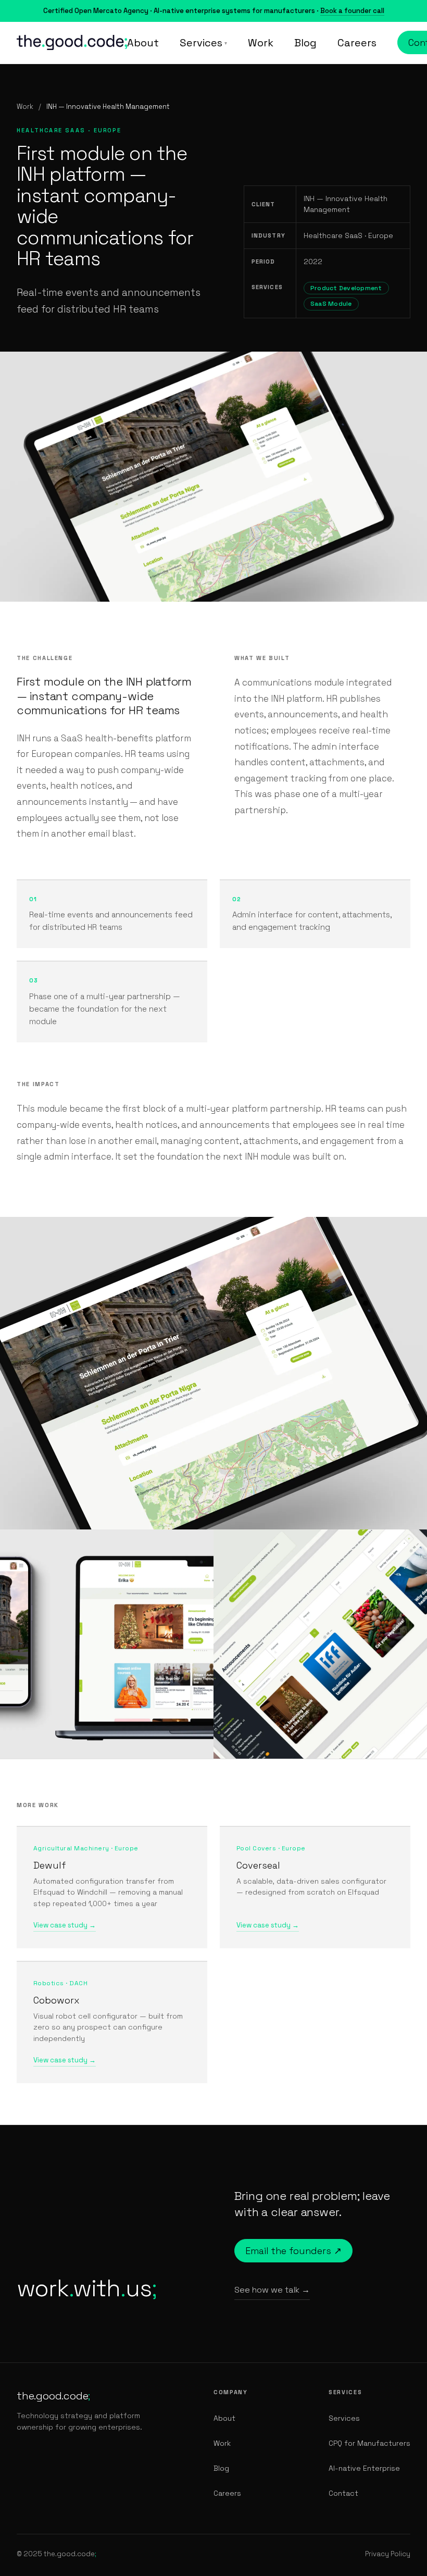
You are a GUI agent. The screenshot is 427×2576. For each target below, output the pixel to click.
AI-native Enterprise (364, 2468)
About (143, 43)
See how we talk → (272, 2290)
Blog (305, 43)
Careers (357, 43)
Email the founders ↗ (293, 2251)
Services (203, 43)
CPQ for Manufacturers (369, 2443)
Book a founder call (352, 11)
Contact (343, 2493)
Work (261, 43)
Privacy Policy (388, 2554)
